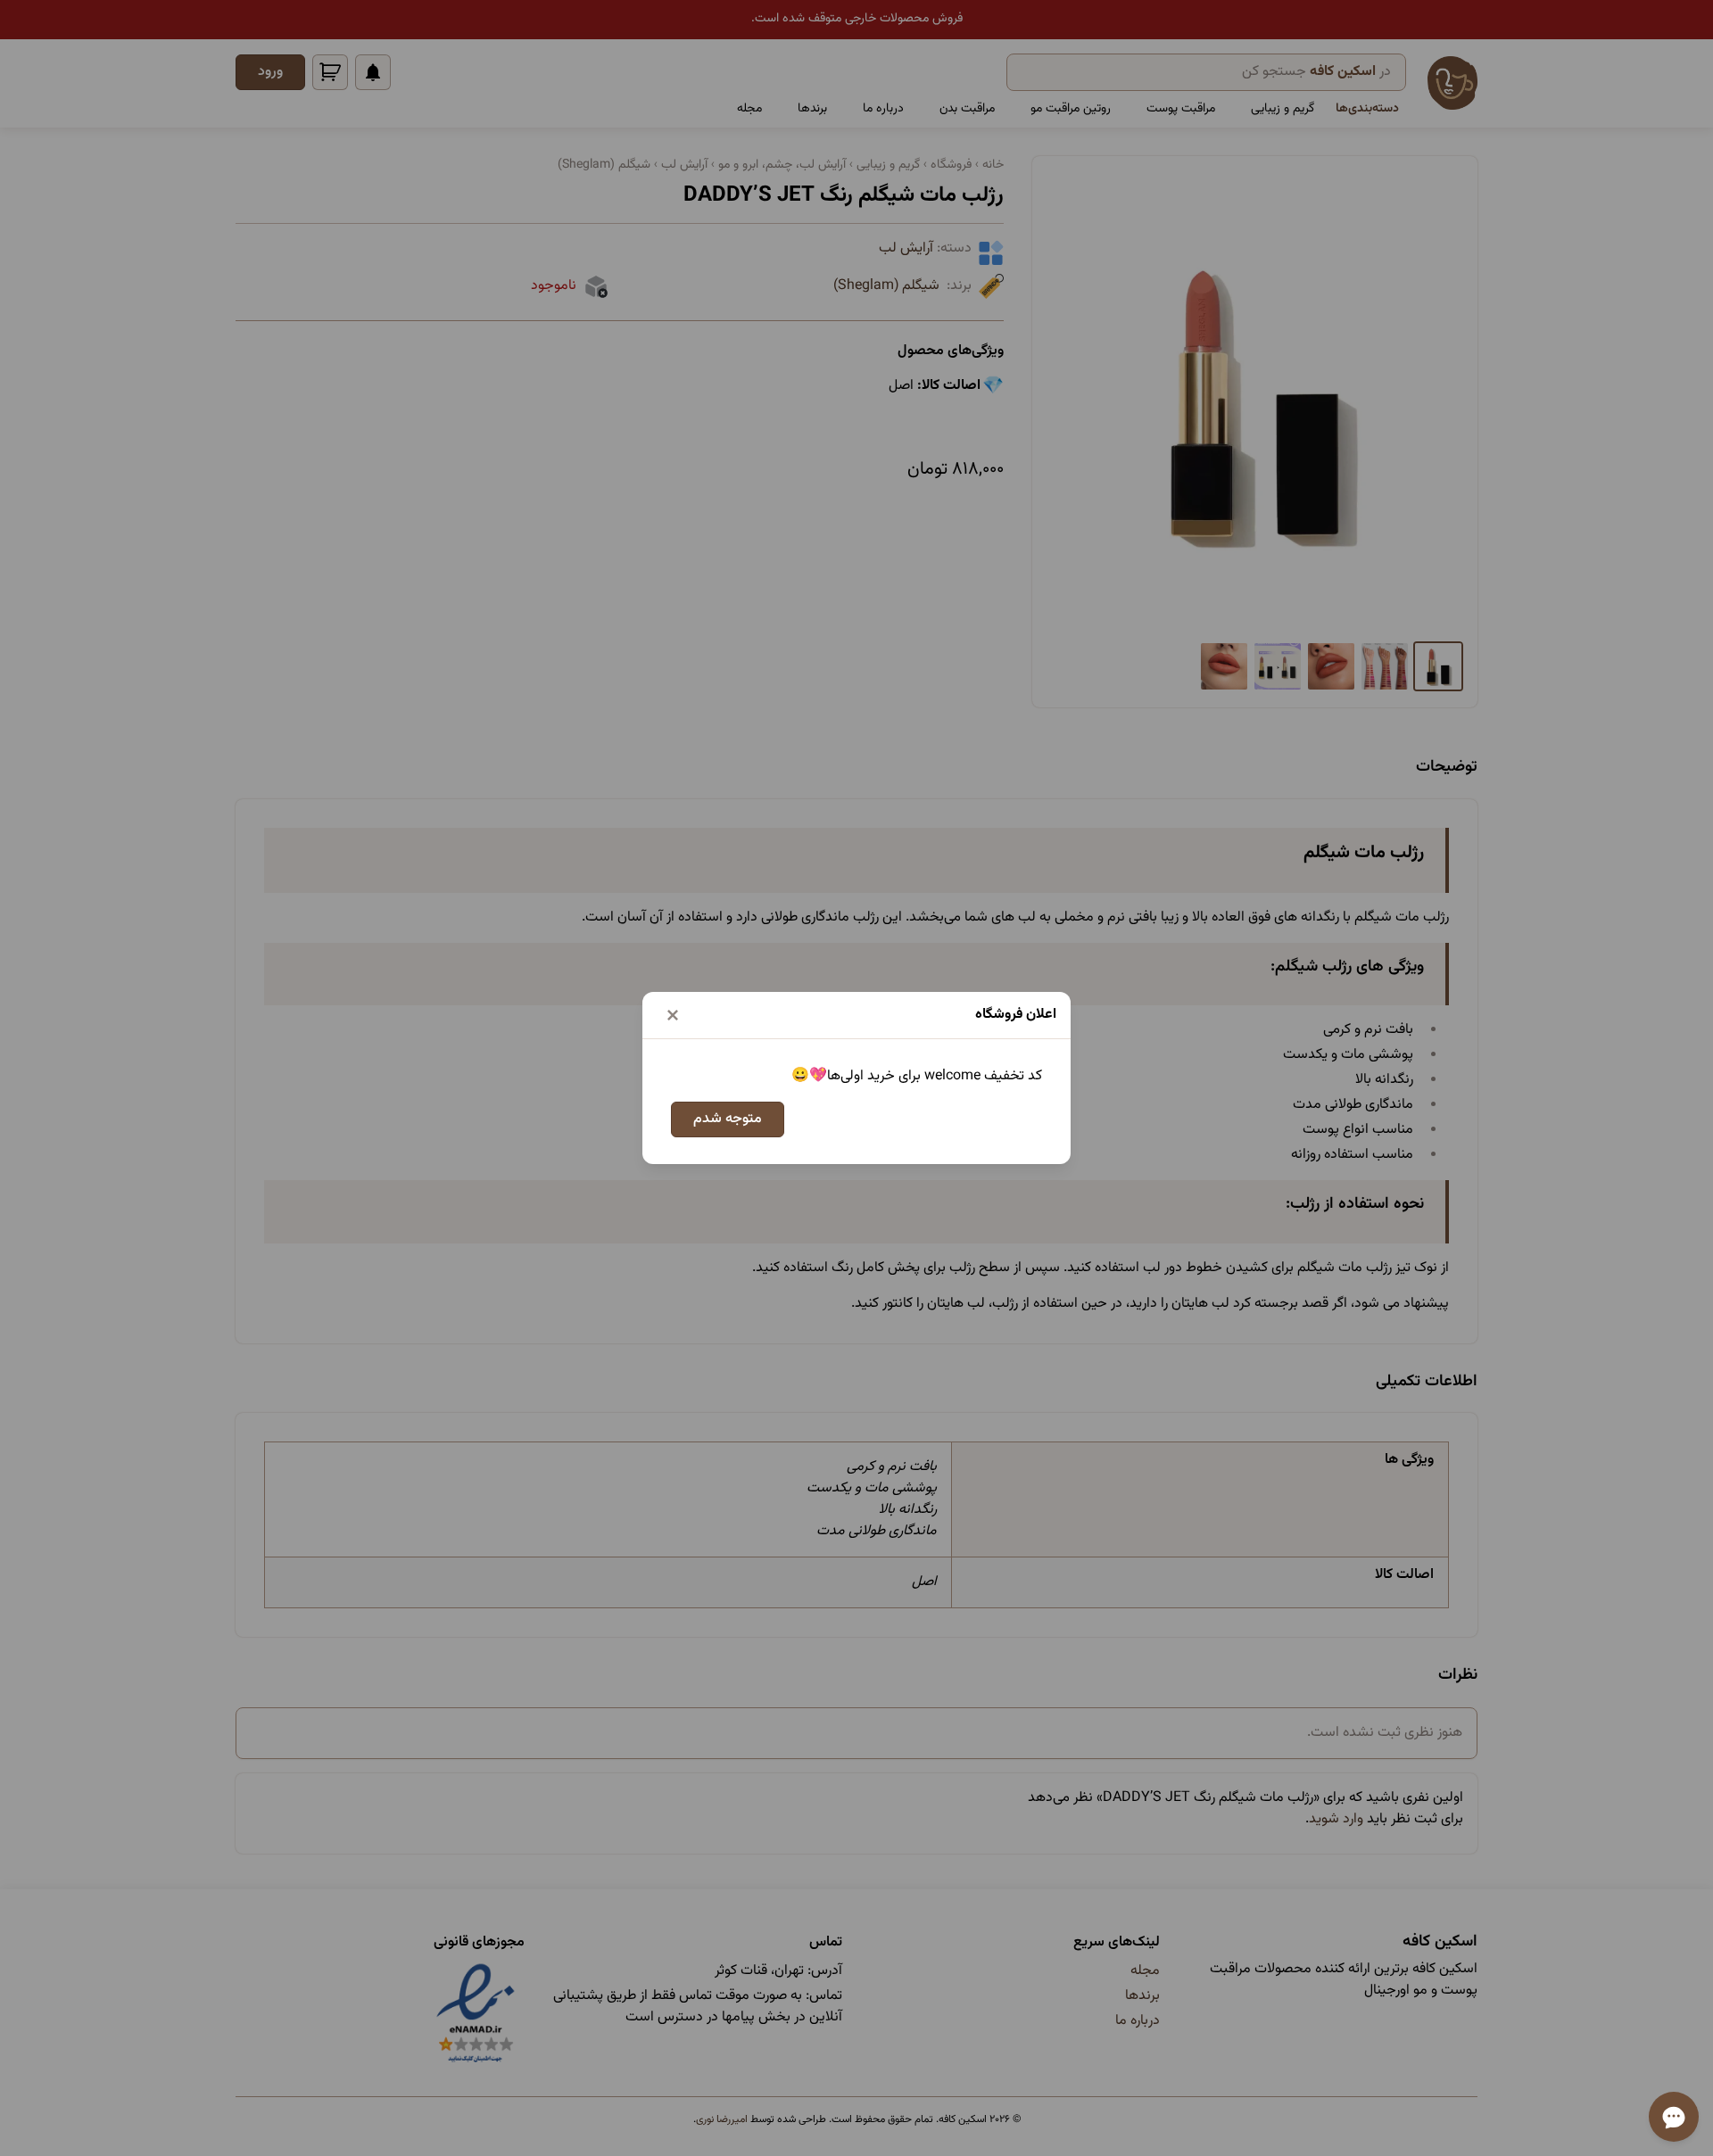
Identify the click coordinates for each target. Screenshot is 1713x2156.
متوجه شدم (728, 1119)
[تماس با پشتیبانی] (1674, 2117)
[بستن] (673, 1015)
